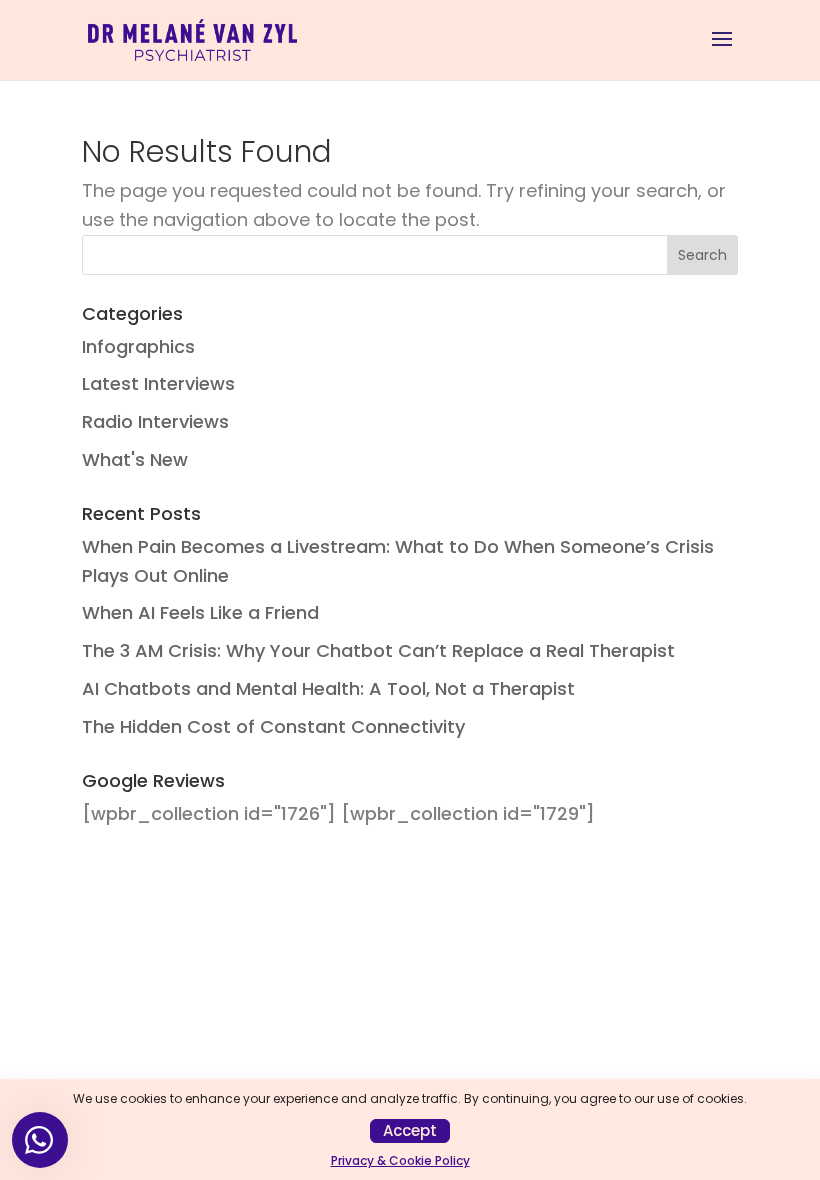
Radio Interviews (155, 421)
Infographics (138, 346)
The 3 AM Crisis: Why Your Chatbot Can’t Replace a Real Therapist (378, 650)
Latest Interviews (158, 383)
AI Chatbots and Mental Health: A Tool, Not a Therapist (328, 688)
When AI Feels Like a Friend (200, 612)
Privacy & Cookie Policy (400, 1160)
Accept (410, 1130)
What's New (135, 459)
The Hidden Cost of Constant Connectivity (273, 726)
